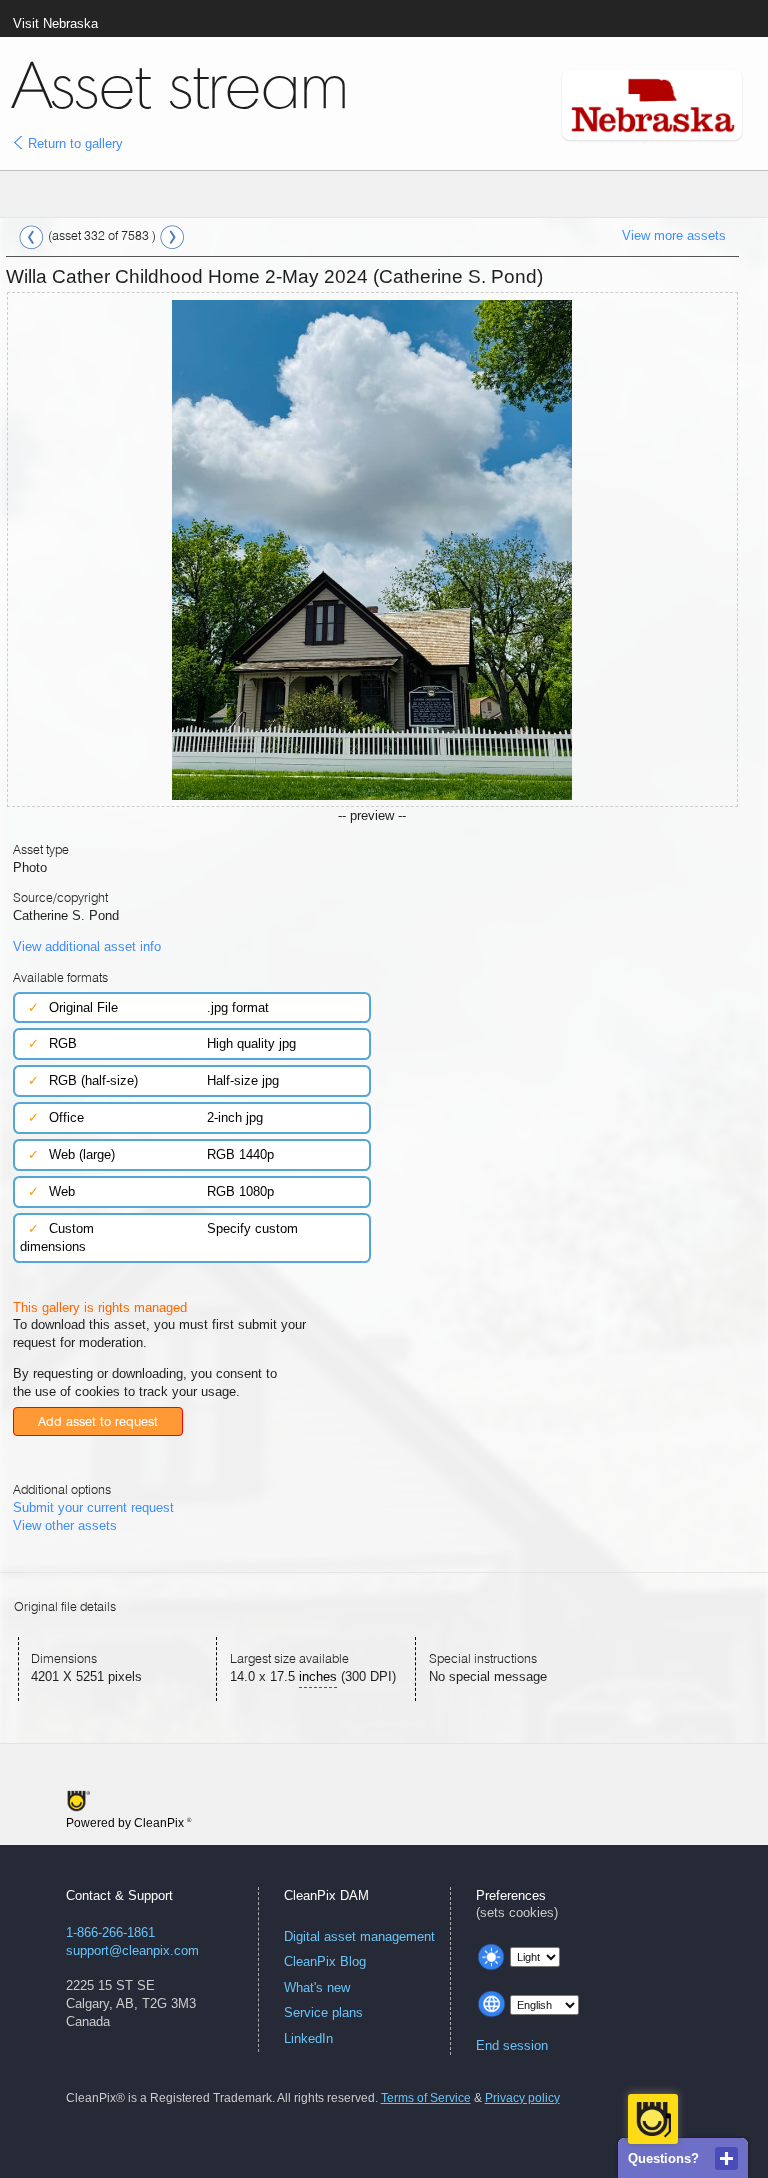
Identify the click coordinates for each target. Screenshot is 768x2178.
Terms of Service (426, 2098)
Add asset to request (98, 1421)
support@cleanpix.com (132, 1950)
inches (318, 1676)
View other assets (65, 1525)
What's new (317, 1987)
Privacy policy (522, 2098)
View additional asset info (87, 946)
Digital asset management (359, 1936)
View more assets (674, 235)
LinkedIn (308, 2038)
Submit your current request (93, 1507)
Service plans (323, 2012)
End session (512, 2045)
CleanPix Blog (325, 1961)
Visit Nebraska (55, 23)
